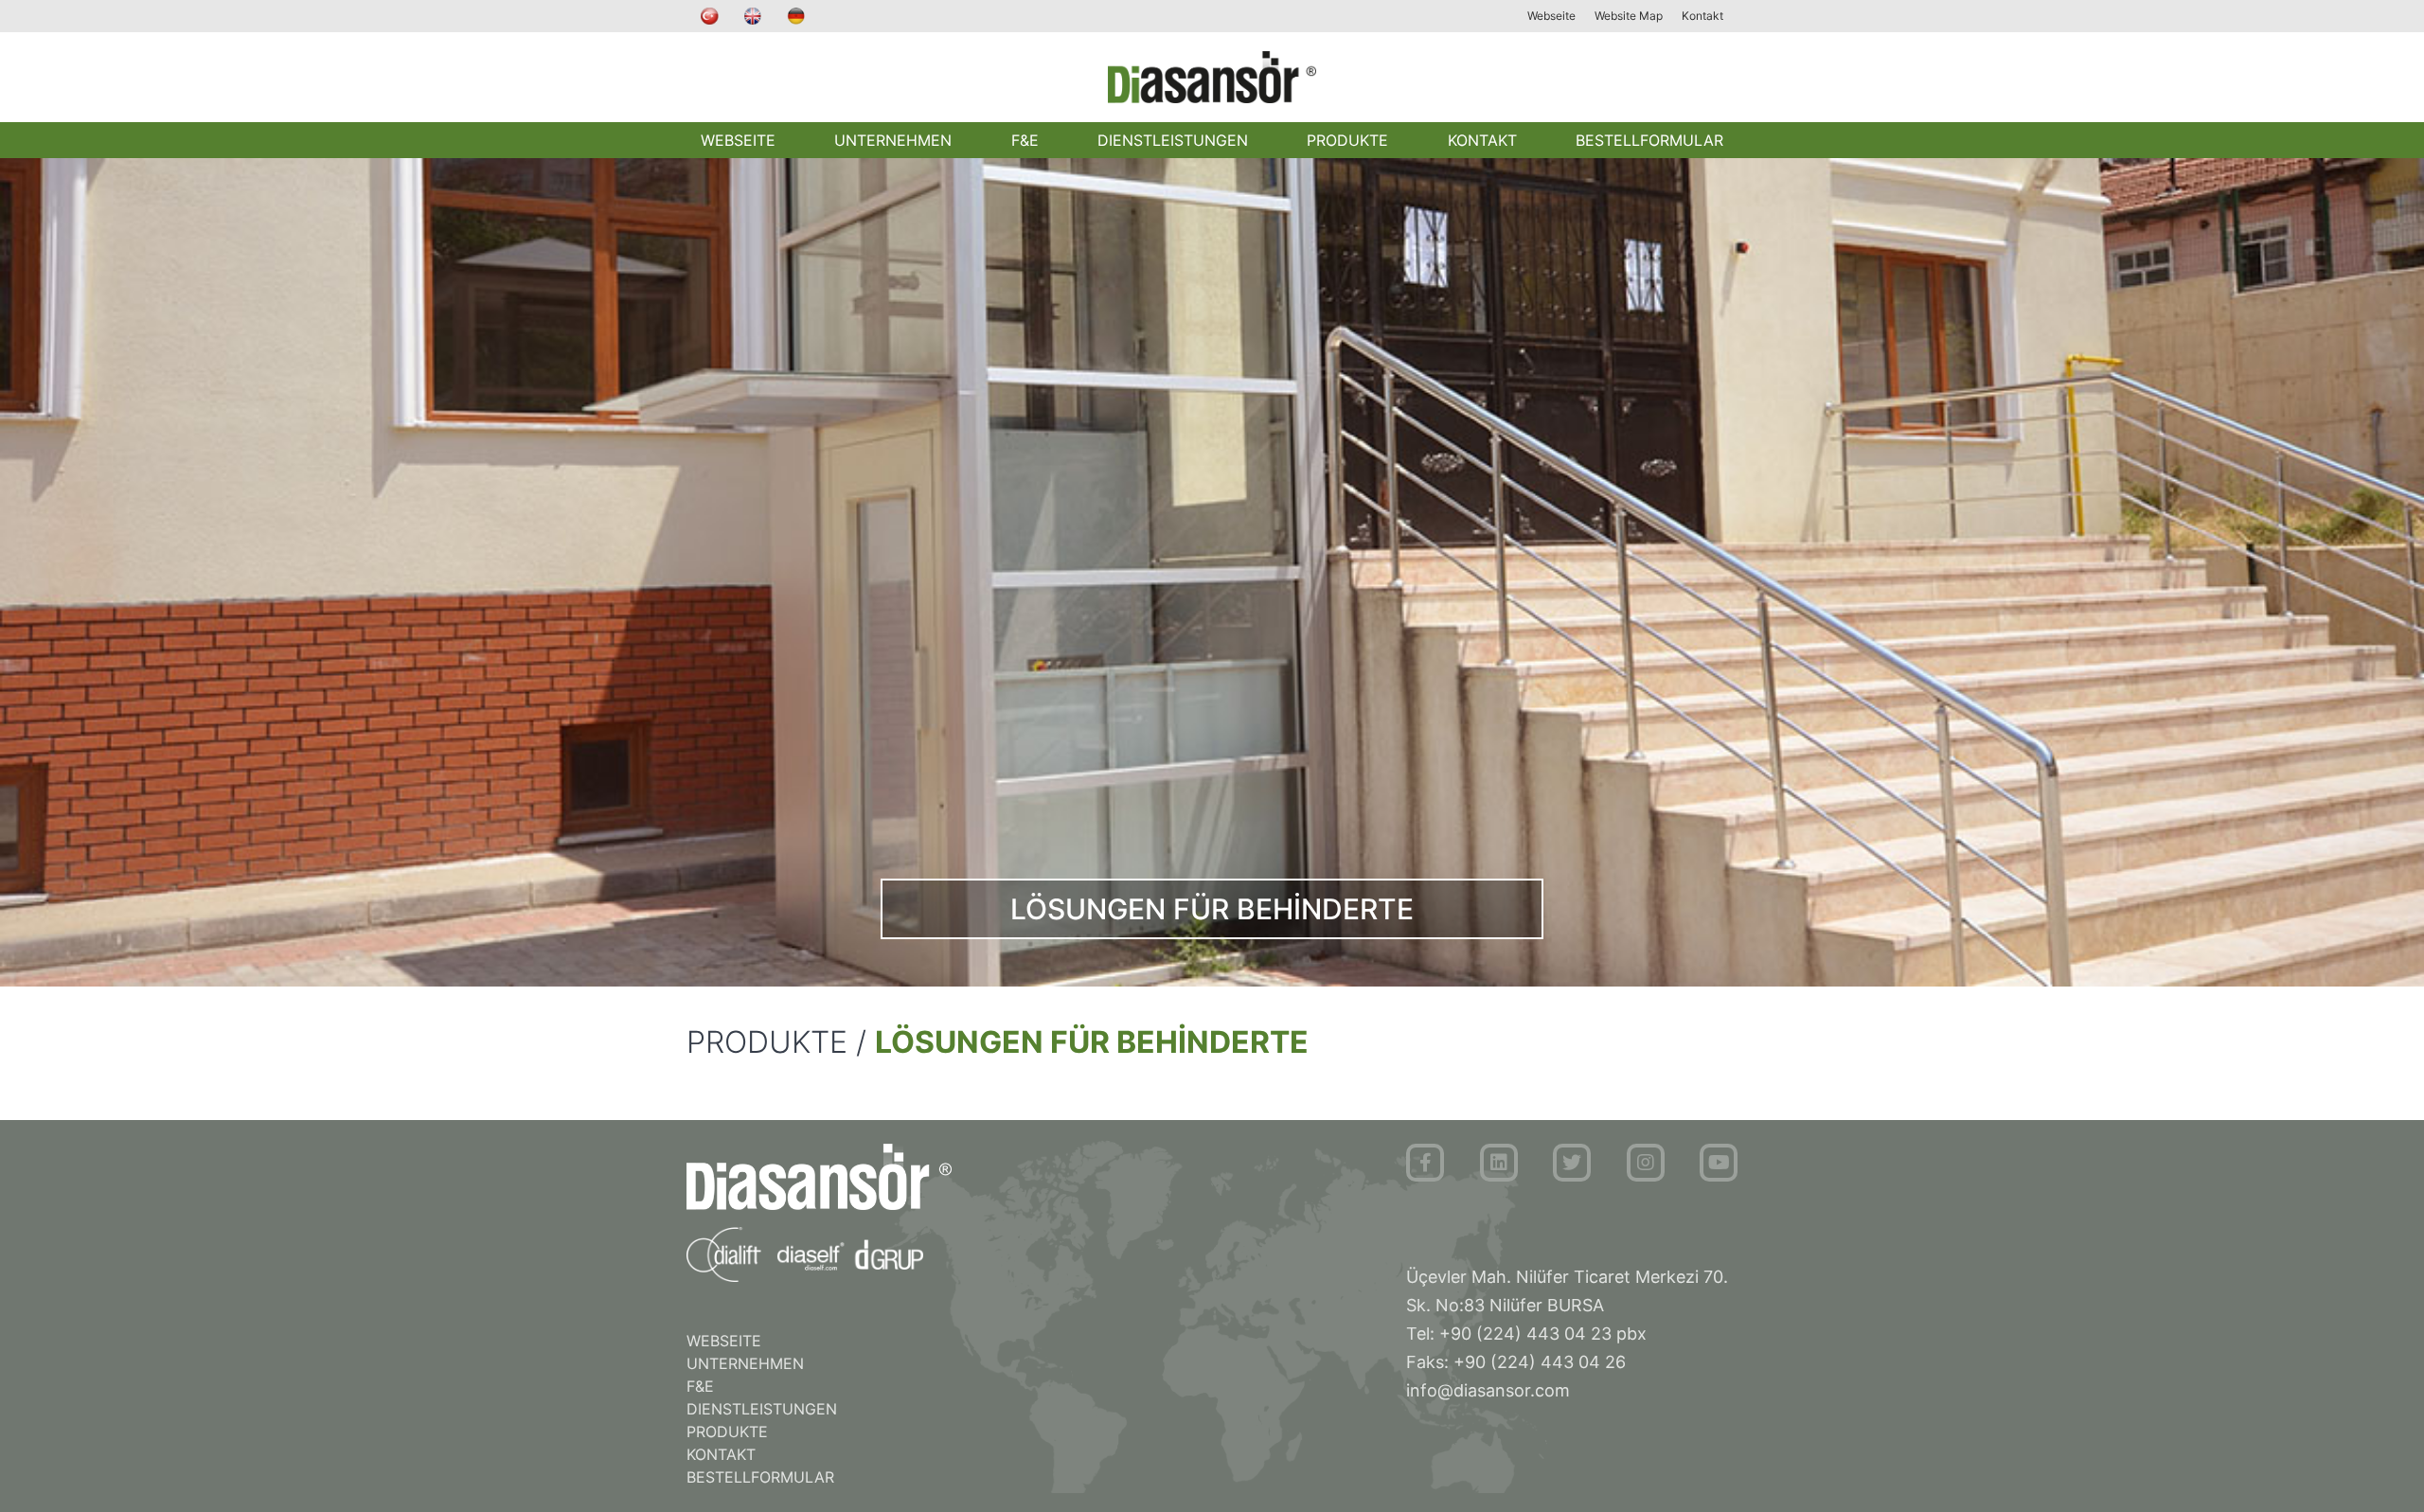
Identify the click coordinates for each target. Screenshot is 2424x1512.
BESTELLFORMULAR (1649, 140)
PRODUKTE (1347, 140)
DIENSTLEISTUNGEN (1173, 140)
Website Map (1629, 16)
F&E (1025, 140)
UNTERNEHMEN (893, 140)
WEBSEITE (738, 140)
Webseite (1551, 16)
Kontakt (1702, 16)
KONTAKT (1482, 140)
